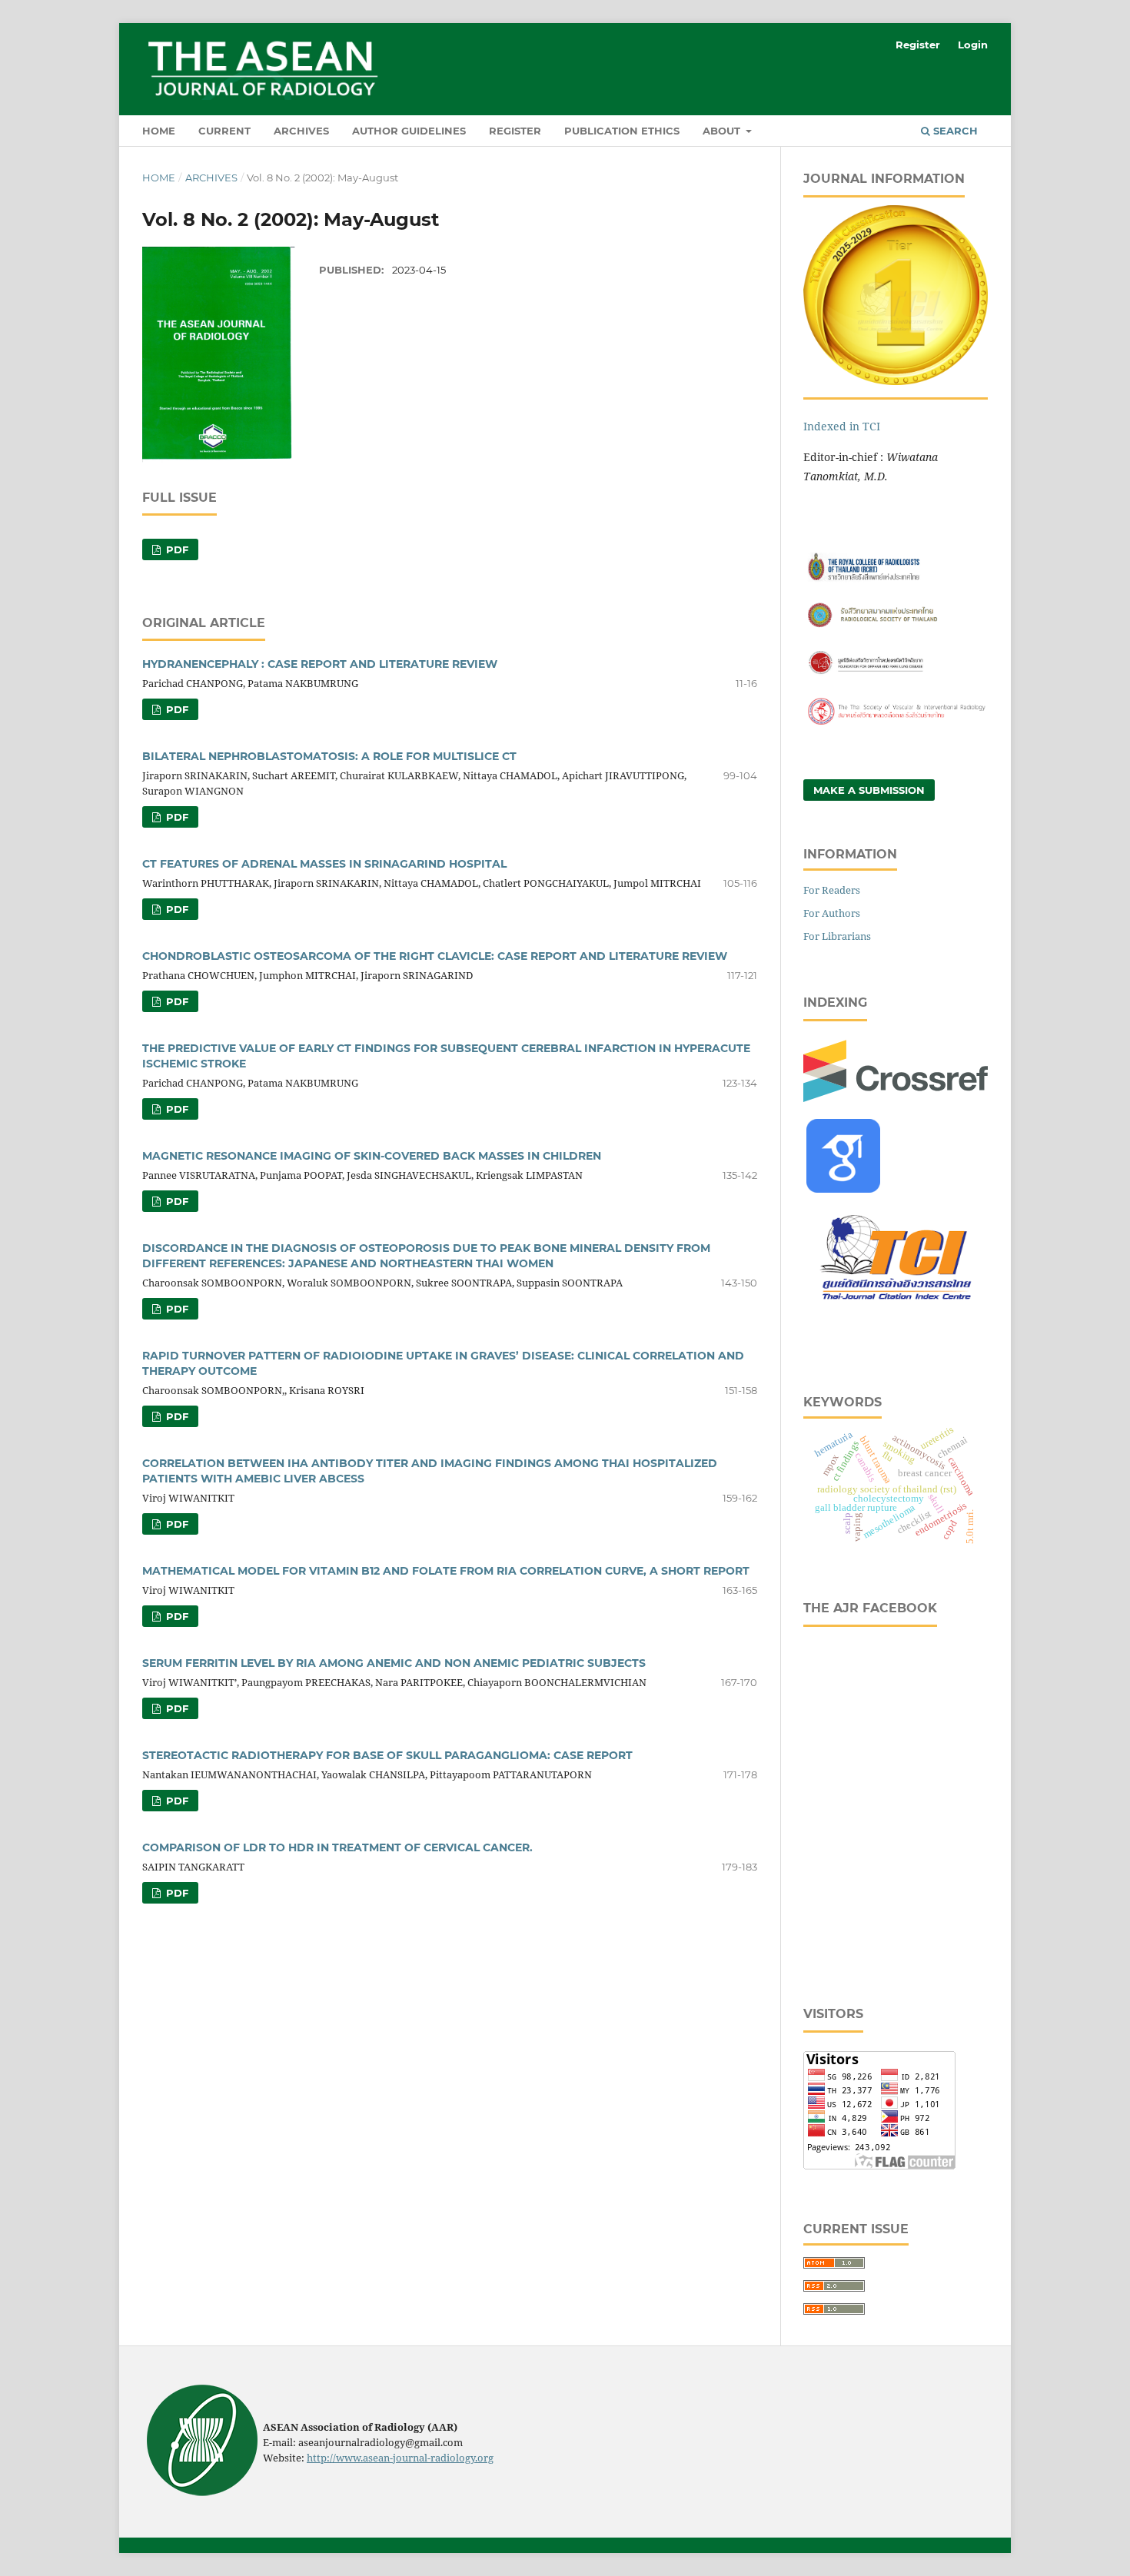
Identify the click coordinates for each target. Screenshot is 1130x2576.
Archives (301, 131)
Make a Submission (869, 790)
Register (515, 131)
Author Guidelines (409, 131)
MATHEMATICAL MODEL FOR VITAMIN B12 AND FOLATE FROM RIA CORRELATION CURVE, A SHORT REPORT (446, 1571)
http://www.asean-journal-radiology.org (400, 2458)
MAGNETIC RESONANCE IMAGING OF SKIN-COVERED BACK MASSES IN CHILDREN (372, 1156)
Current (224, 131)
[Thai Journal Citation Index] (896, 1308)
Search (954, 131)
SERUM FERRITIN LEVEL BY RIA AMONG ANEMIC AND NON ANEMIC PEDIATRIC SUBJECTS (394, 1663)
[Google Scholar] (843, 1188)
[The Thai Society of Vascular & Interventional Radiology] (896, 723)
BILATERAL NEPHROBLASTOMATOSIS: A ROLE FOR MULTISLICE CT (329, 756)
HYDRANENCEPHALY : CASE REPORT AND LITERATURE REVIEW (320, 664)
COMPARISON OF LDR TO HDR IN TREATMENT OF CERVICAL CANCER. (337, 1847)
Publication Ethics (622, 131)
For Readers (832, 890)
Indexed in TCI (842, 426)
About (723, 131)
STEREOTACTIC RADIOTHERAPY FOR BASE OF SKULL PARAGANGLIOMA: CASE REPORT (387, 1755)
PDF (176, 549)
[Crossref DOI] (896, 1098)
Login (973, 45)
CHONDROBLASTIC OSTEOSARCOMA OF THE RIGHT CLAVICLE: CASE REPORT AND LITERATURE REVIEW (435, 956)
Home (159, 131)
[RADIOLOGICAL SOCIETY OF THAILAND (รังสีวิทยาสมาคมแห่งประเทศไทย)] (896, 627)
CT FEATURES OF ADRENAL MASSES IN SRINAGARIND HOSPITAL (324, 864)
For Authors (832, 913)
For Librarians (837, 936)
